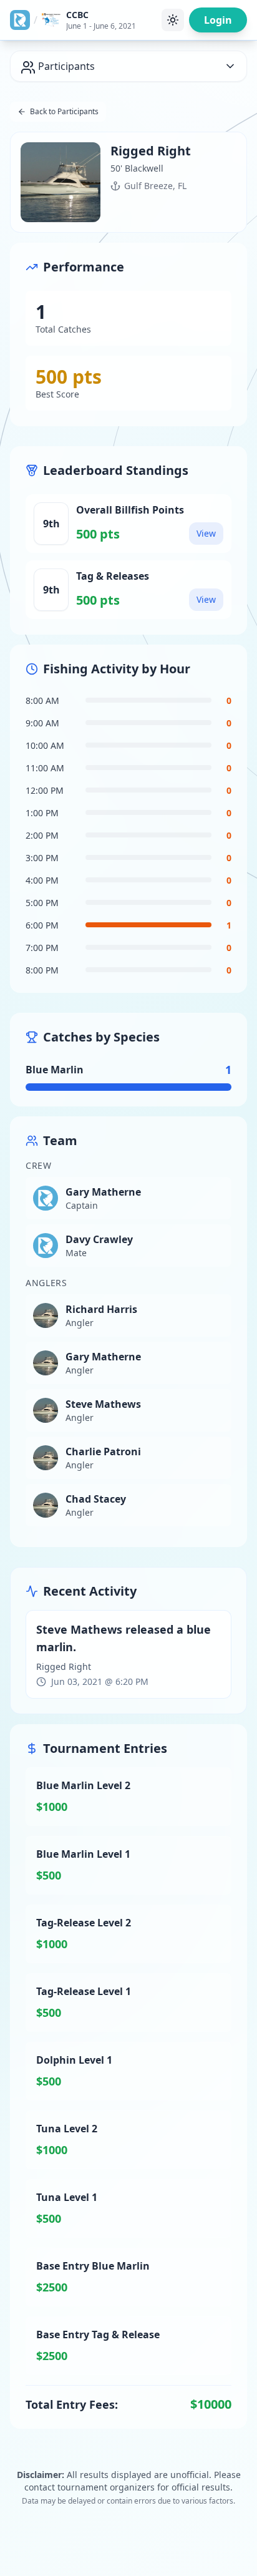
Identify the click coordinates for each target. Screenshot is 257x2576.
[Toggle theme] (173, 20)
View (206, 533)
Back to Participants (64, 111)
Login (218, 20)
